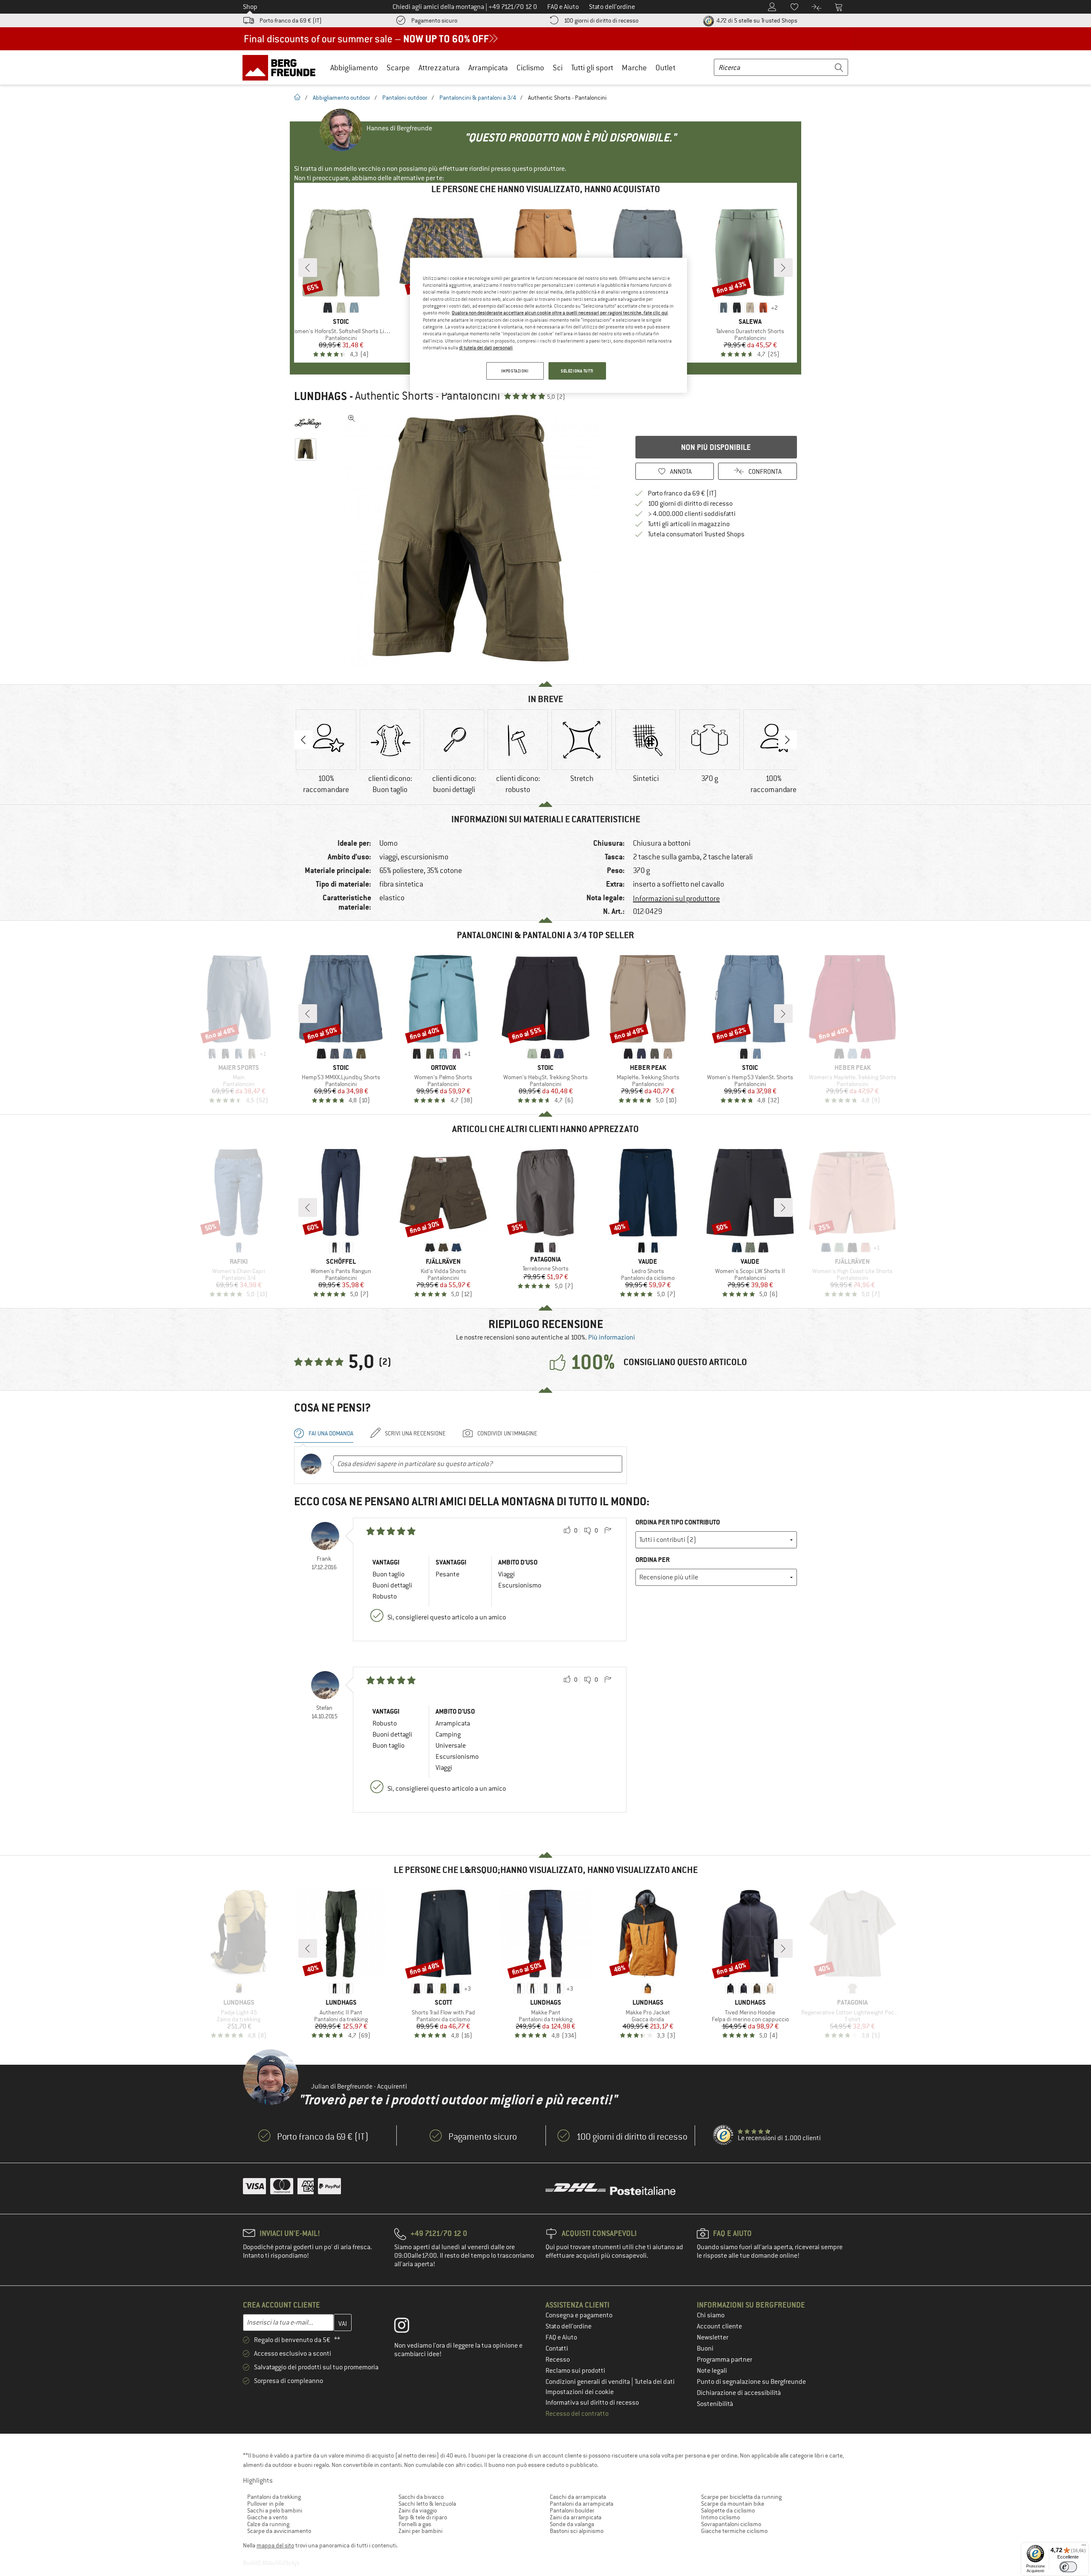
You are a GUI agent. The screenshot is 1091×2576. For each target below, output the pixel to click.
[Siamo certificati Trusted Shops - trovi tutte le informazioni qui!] (724, 2135)
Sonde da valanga (572, 2524)
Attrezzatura (439, 68)
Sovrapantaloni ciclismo (731, 2524)
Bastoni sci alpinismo (577, 2531)
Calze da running (268, 2524)
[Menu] (1084, 2547)
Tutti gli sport (592, 68)
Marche (634, 68)
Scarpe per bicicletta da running (741, 2497)
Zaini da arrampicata (576, 2517)
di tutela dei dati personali (486, 348)
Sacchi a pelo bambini (275, 2510)
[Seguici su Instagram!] (408, 2327)
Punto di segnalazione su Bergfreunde (751, 2382)
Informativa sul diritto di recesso (592, 2403)
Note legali (712, 2371)
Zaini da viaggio (418, 2510)
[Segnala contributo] (608, 1531)
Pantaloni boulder (572, 2510)
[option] (473, 539)
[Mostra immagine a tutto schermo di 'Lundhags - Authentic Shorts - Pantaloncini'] (352, 418)
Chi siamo (711, 2315)
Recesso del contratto (577, 2414)
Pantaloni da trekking (274, 2497)
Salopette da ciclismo (728, 2510)
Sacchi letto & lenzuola (427, 2504)
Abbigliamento (354, 68)
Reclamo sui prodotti (575, 2371)
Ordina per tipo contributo (678, 1522)
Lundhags (320, 396)
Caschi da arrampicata (578, 2497)
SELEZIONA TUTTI (577, 371)
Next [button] (788, 740)
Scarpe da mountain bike (733, 2504)
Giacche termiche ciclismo (734, 2531)
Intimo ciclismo (720, 2517)
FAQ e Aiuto (561, 2337)
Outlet (665, 68)
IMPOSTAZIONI (515, 371)
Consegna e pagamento (579, 2315)
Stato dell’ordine (569, 2326)
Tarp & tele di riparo (423, 2517)
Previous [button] (303, 740)
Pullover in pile (266, 2504)
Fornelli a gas (415, 2524)
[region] (548, 326)
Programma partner (724, 2360)
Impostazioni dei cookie (580, 2392)
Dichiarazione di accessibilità (739, 2393)
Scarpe (398, 68)
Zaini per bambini (420, 2531)
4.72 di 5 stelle (756, 20)
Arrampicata (488, 68)
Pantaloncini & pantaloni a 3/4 (478, 98)
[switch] (1068, 2567)
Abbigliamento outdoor (342, 98)
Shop (250, 7)
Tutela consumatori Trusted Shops (696, 534)
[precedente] (308, 268)
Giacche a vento (267, 2517)
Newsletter (713, 2337)
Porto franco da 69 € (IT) (291, 20)
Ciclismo (530, 68)
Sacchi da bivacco (421, 2497)
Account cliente (719, 2326)
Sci (558, 68)
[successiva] (783, 268)
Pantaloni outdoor (405, 98)
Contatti (557, 2348)
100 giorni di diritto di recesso (601, 20)
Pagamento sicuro (434, 20)
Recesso (558, 2360)
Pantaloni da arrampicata (582, 2504)
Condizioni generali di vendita (588, 2382)
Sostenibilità (715, 2404)
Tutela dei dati (655, 2382)
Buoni (705, 2348)
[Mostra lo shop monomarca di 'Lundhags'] (308, 424)
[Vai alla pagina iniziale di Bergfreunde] (282, 67)
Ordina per (652, 1560)
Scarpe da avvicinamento (279, 2531)
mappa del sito (275, 2545)
